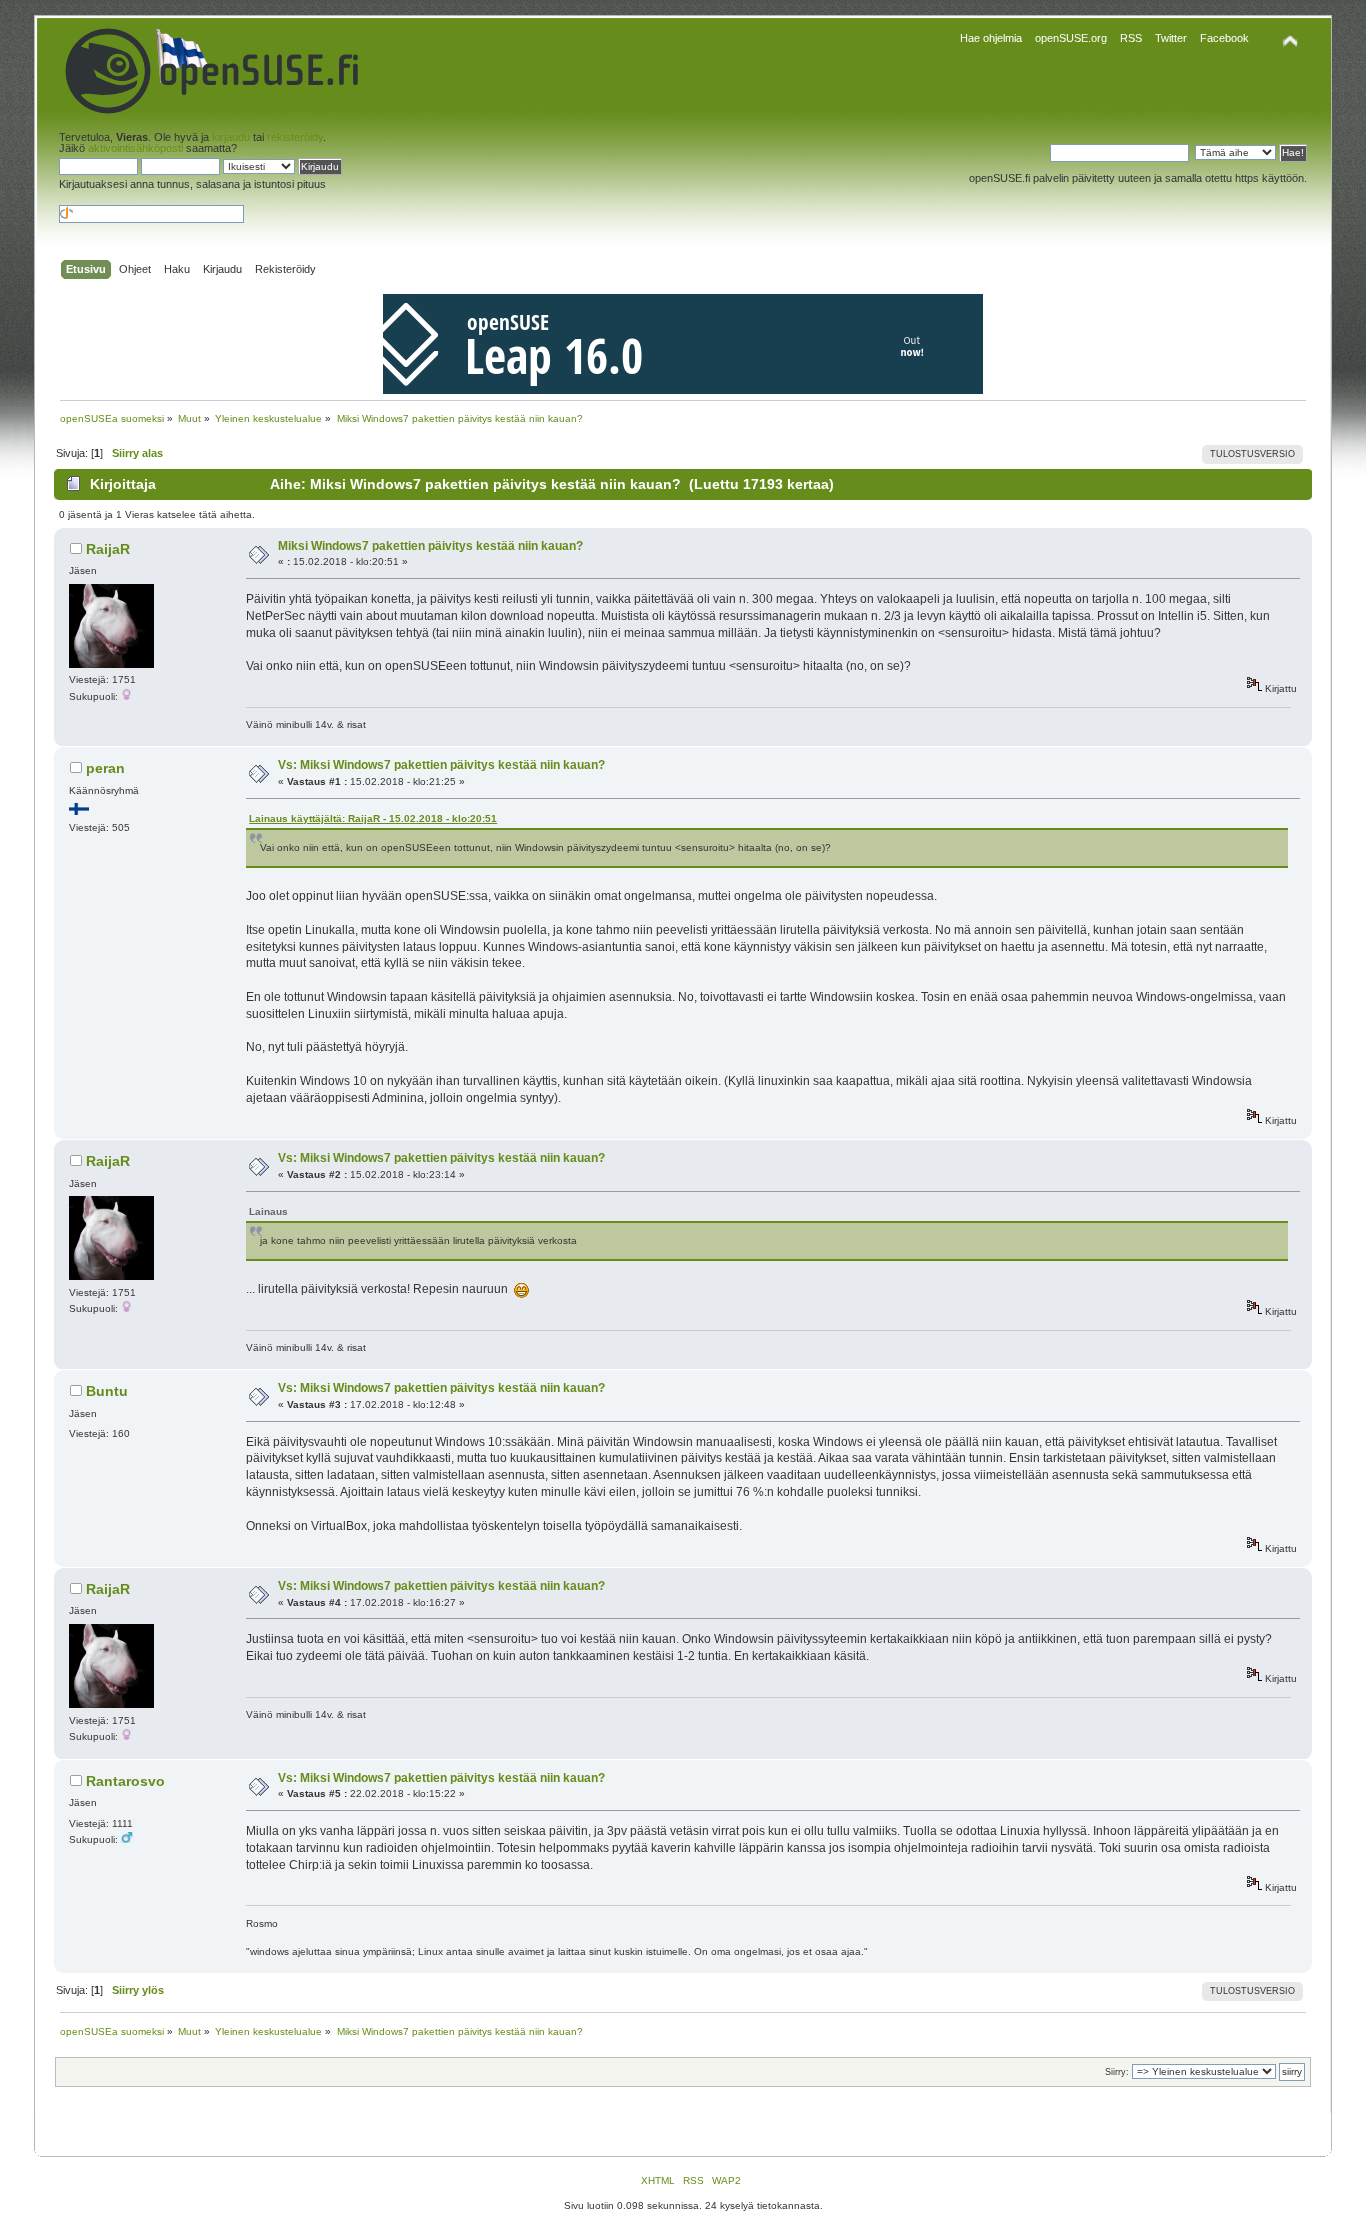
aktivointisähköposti (135, 148)
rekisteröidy (295, 137)
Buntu (107, 1391)
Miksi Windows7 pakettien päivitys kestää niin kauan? (430, 546)
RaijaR (108, 549)
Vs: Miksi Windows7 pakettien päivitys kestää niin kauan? (441, 765)
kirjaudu (231, 137)
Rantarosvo (125, 1781)
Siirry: (1117, 2072)
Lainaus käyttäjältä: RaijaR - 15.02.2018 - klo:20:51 (373, 818)
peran (105, 768)
